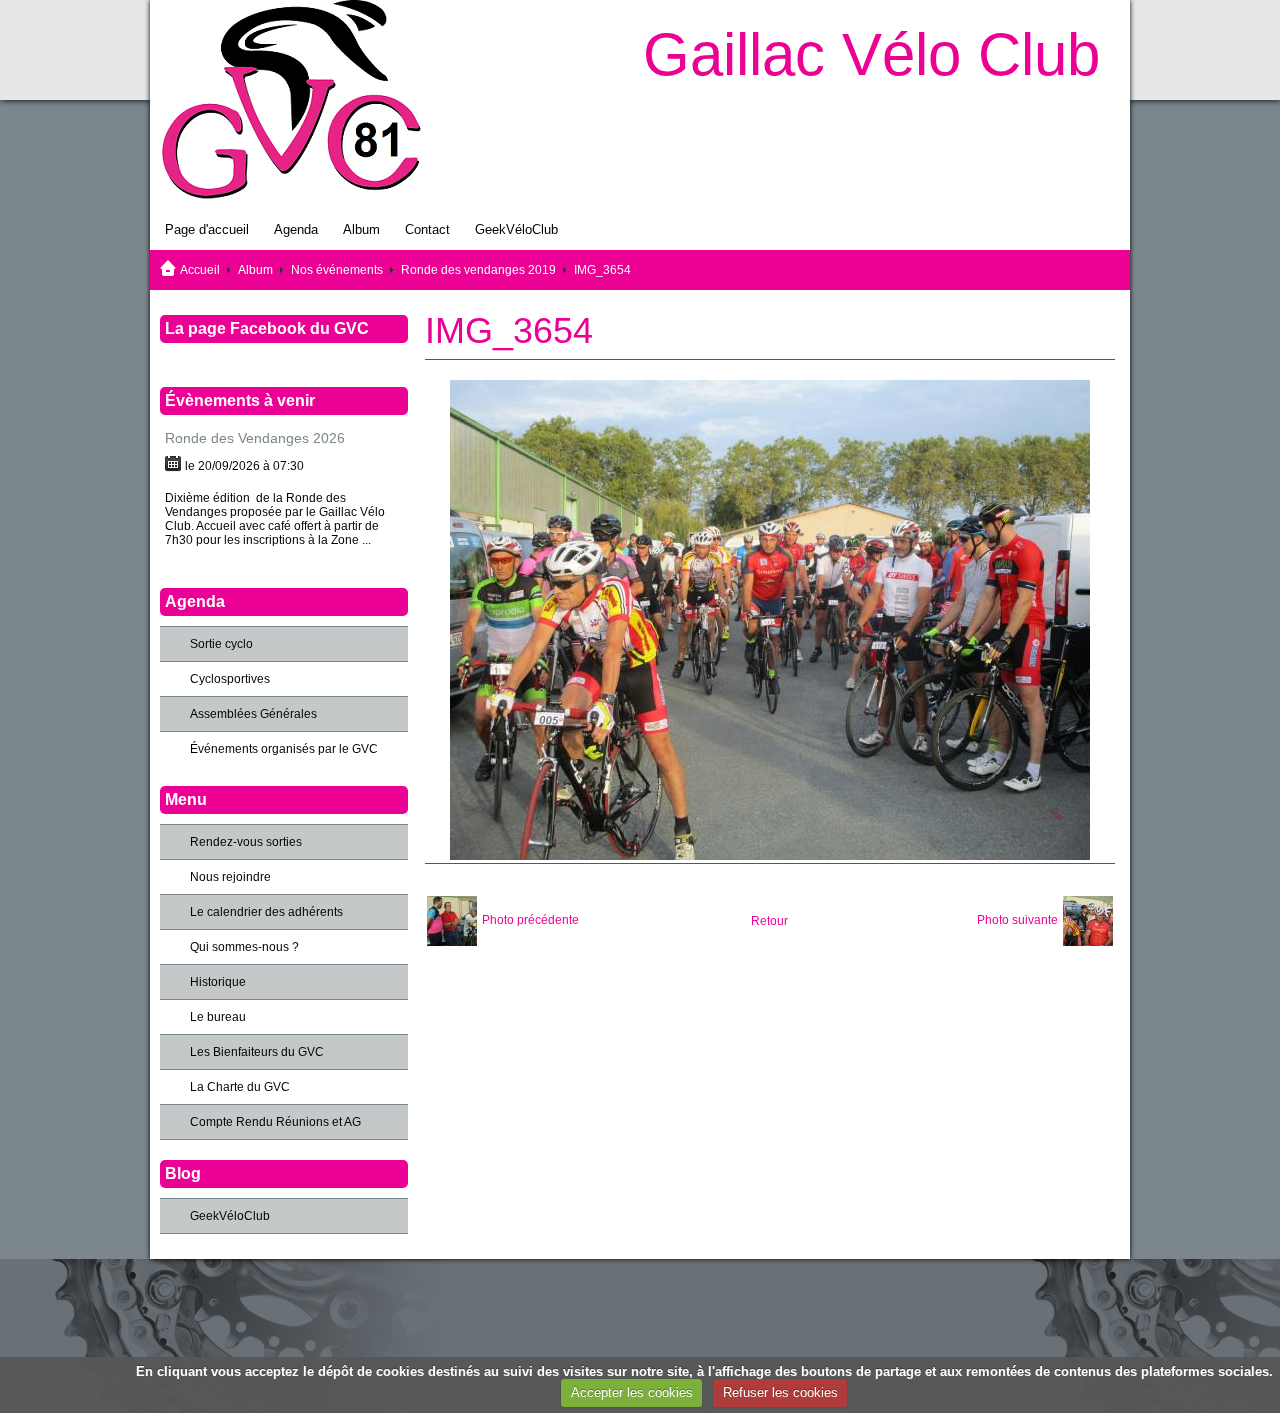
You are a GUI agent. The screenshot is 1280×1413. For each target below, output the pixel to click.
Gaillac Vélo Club (871, 54)
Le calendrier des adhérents (266, 912)
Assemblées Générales (253, 714)
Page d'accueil (207, 229)
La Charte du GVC (240, 1087)
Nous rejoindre (230, 877)
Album (361, 229)
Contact (427, 229)
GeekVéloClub (516, 229)
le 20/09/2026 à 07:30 (244, 466)
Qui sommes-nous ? (244, 947)
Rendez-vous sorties (246, 842)
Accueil (200, 270)
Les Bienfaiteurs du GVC (257, 1052)
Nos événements (337, 270)
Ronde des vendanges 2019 (478, 270)
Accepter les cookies (632, 1392)
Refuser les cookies (780, 1392)
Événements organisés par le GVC (284, 749)
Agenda (296, 229)
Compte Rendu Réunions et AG (275, 1122)
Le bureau (218, 1017)
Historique (218, 982)
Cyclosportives (230, 679)
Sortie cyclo (221, 644)
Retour (769, 921)
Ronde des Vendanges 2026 (255, 438)
